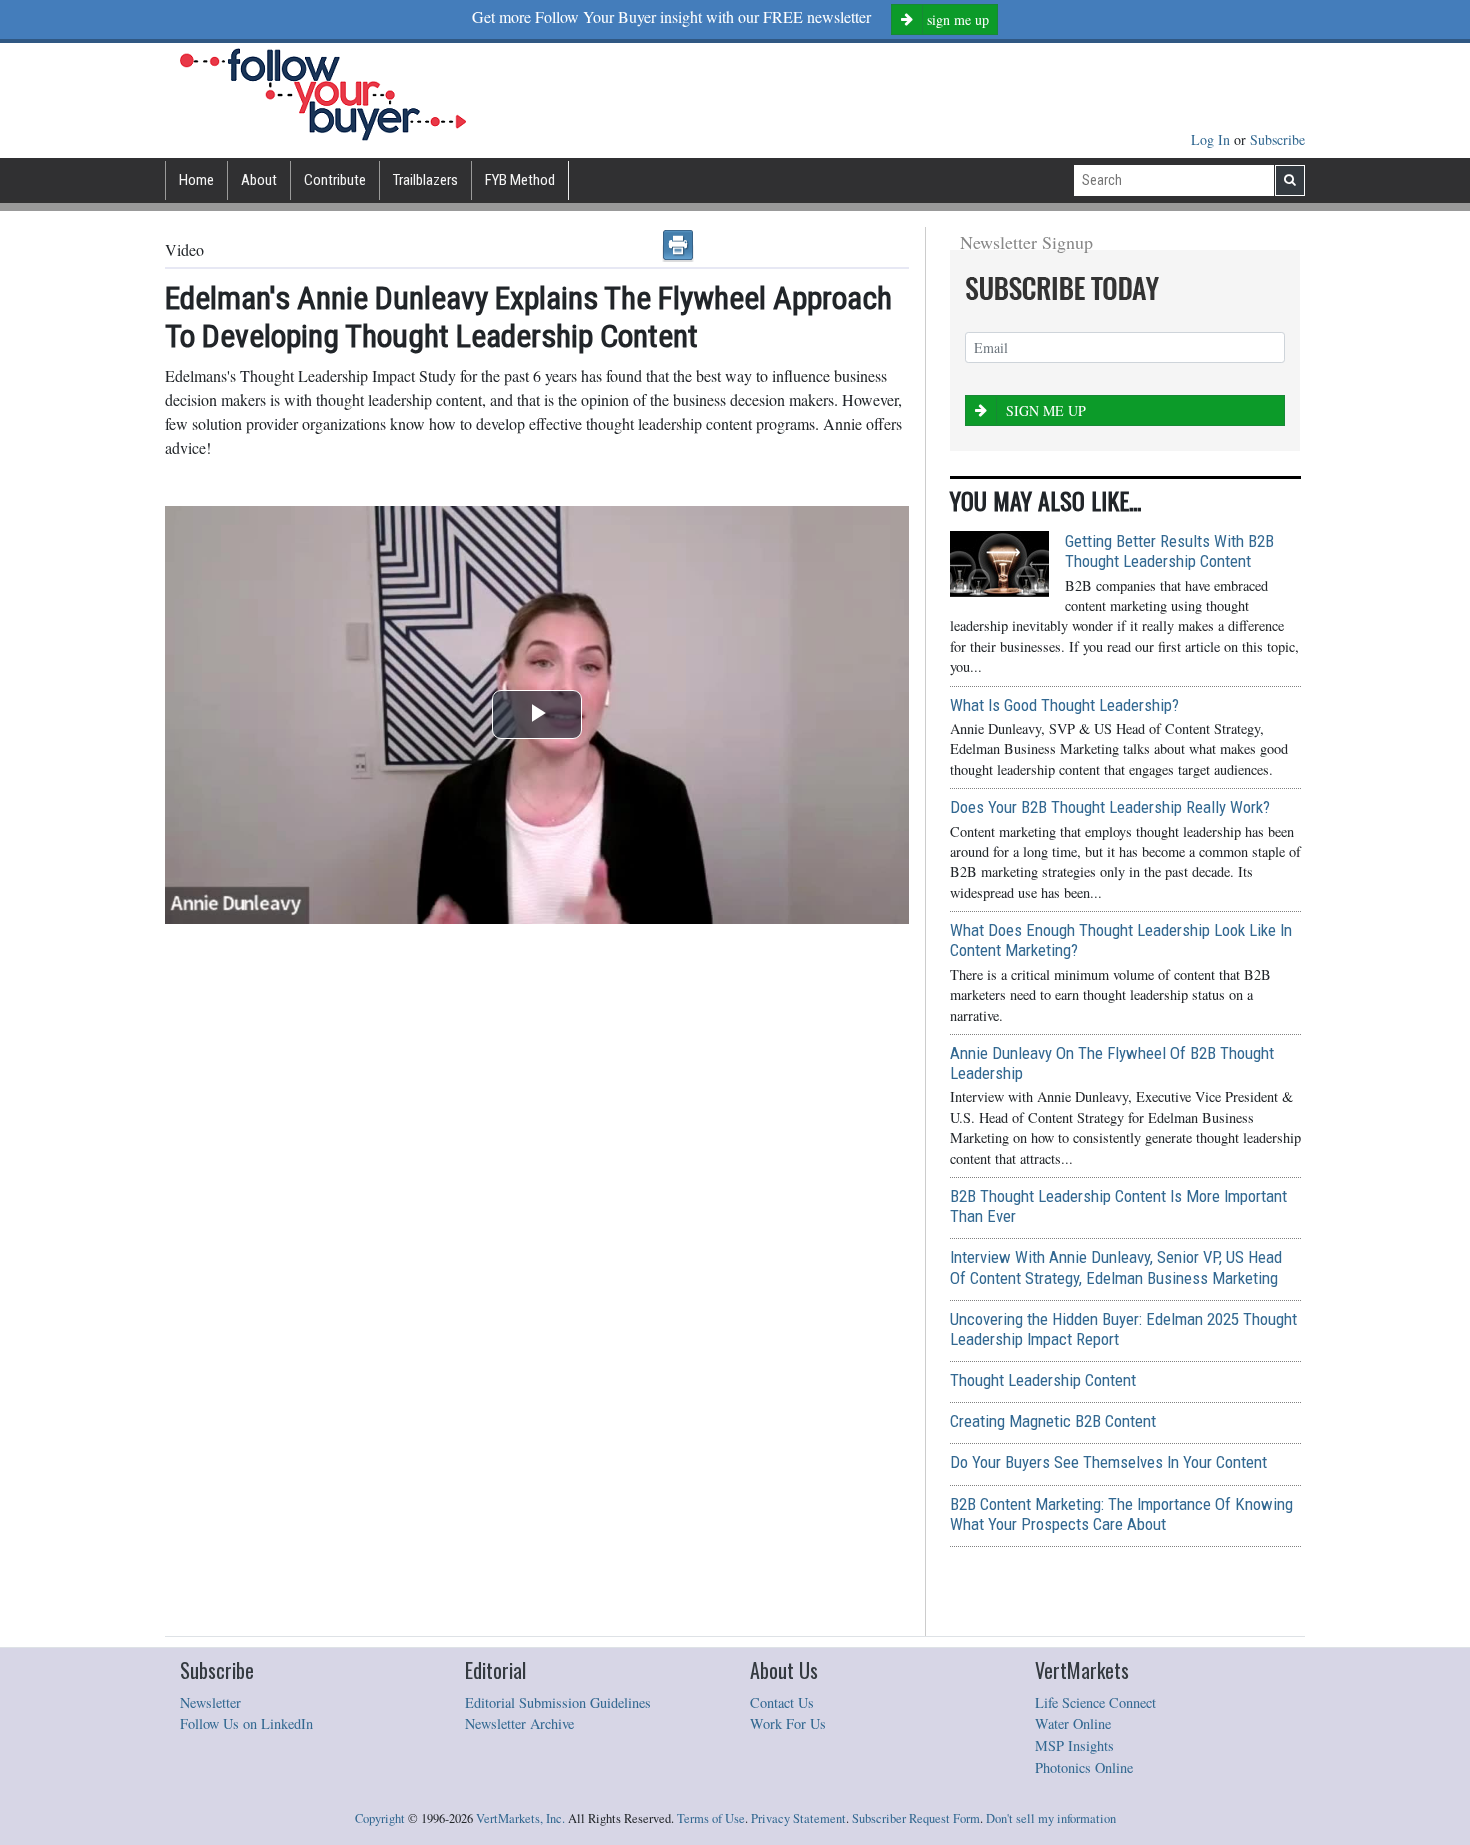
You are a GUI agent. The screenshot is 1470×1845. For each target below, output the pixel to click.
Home (196, 180)
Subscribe (1277, 139)
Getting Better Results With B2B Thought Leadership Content (1169, 551)
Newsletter (210, 1702)
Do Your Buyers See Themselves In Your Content (1108, 1462)
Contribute (335, 180)
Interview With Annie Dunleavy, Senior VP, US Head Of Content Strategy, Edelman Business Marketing (1116, 1267)
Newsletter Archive (519, 1723)
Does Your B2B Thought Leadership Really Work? (1110, 807)
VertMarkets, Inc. (520, 1818)
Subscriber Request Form (916, 1818)
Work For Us (788, 1723)
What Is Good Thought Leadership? (1064, 705)
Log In (1212, 139)
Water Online (1073, 1723)
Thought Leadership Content (1043, 1380)
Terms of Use (711, 1818)
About (259, 180)
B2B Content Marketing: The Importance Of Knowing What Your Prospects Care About (1121, 1514)
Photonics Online (1084, 1767)
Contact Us (782, 1702)
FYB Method (520, 180)
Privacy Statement (798, 1818)
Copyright (380, 1818)
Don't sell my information (1051, 1818)
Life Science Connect (1095, 1702)
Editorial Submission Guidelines (558, 1702)
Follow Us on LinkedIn (246, 1723)
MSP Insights (1074, 1745)
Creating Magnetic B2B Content (1053, 1421)
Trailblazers (425, 180)
